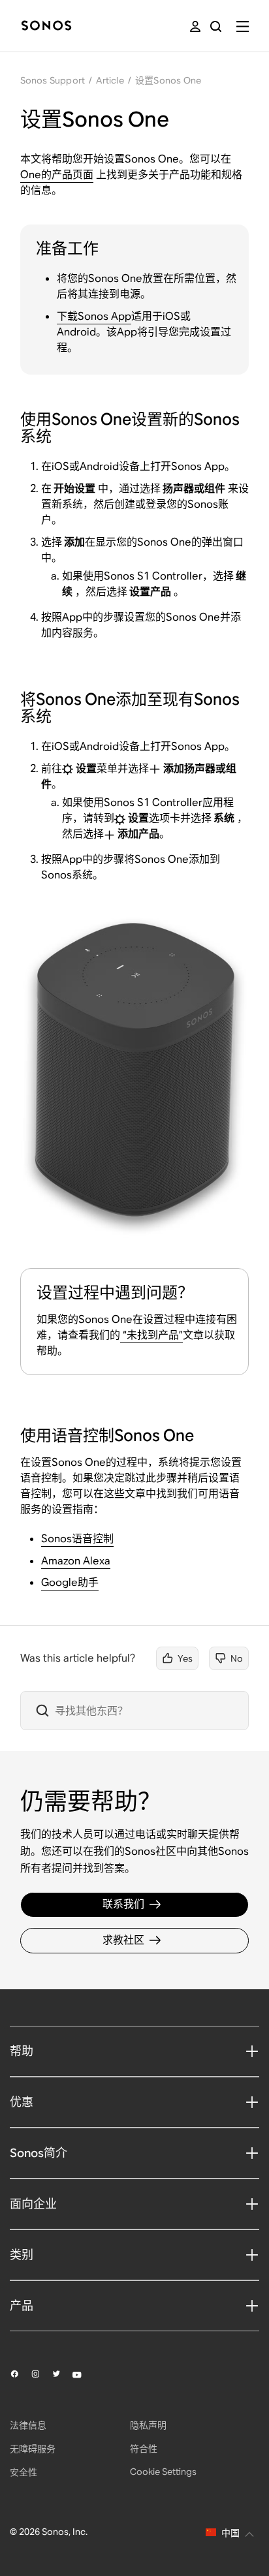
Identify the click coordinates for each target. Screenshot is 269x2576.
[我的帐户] (195, 26)
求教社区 (123, 1940)
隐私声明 (148, 2425)
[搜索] (216, 26)
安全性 (24, 2472)
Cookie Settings (163, 2472)
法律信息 (28, 2425)
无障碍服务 (33, 2449)
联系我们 (123, 1904)
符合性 (144, 2449)
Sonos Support (53, 80)
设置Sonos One (168, 80)
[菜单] (243, 26)
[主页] (46, 26)
